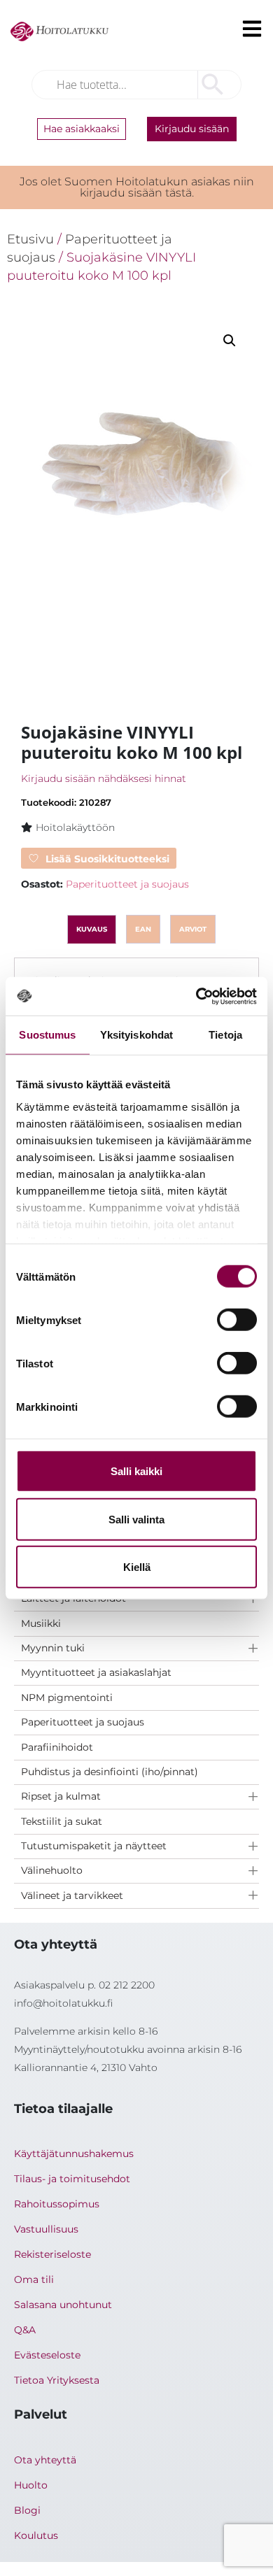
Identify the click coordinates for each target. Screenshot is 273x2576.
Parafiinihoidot (57, 1747)
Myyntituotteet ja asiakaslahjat (96, 1672)
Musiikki (41, 1623)
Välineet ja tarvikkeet (72, 1895)
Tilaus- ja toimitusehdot (72, 2179)
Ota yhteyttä (45, 2460)
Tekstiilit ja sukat (62, 1821)
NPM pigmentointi (67, 1698)
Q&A (25, 2330)
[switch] (237, 1320)
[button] (230, 341)
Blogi (27, 2510)
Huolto (31, 2485)
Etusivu (30, 239)
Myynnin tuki (53, 1648)
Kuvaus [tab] (92, 929)
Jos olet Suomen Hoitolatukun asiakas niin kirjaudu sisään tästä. (137, 187)
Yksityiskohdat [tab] (136, 1035)
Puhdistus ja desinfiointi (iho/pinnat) (110, 1772)
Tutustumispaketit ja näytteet (94, 1846)
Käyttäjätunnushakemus (74, 2154)
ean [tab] (143, 929)
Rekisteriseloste (52, 2254)
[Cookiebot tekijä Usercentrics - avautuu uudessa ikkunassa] (196, 996)
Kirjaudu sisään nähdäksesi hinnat (104, 778)
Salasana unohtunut (63, 2305)
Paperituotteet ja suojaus (83, 1722)
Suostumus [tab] (47, 1035)
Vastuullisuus (46, 2229)
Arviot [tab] (193, 929)
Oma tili (34, 2279)
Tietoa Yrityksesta (57, 2380)
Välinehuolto (52, 1870)
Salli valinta (136, 1519)
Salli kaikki (136, 1471)
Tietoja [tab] (225, 1035)
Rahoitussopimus (57, 2204)
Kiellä (137, 1567)
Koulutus (36, 2535)
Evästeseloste (47, 2355)
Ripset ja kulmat (61, 1796)
